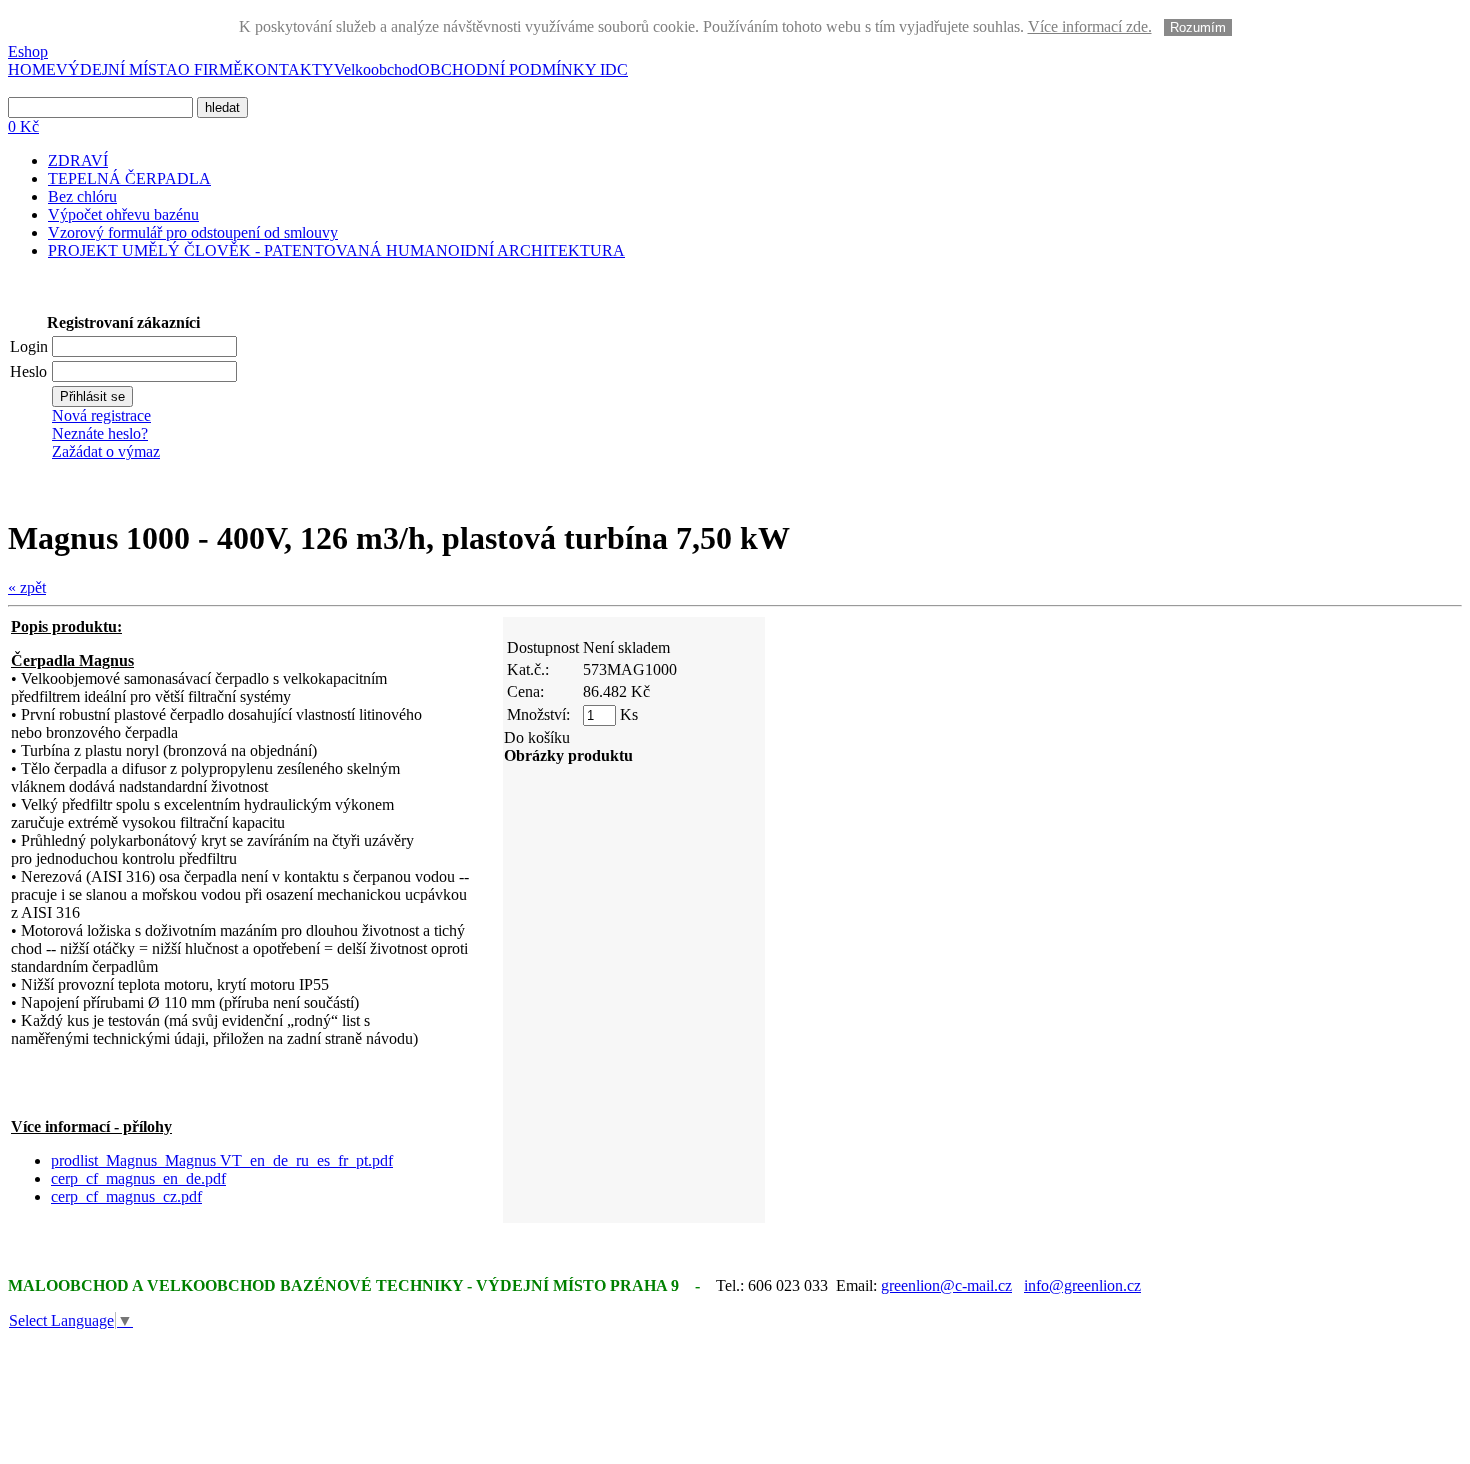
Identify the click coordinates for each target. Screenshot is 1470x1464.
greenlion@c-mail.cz (946, 1285)
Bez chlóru (82, 196)
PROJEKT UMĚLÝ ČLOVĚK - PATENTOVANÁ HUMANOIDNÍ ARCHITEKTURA (336, 250)
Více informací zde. (1090, 26)
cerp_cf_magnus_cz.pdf (126, 1196)
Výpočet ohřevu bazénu (123, 214)
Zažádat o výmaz (106, 451)
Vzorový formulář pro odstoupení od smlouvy (193, 232)
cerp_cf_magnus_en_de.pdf (138, 1178)
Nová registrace (101, 415)
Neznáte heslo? (100, 433)
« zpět (27, 587)
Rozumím (1198, 27)
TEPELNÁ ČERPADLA (129, 178)
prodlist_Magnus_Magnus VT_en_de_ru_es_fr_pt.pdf (222, 1160)
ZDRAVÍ (78, 160)
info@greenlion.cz (1082, 1285)
